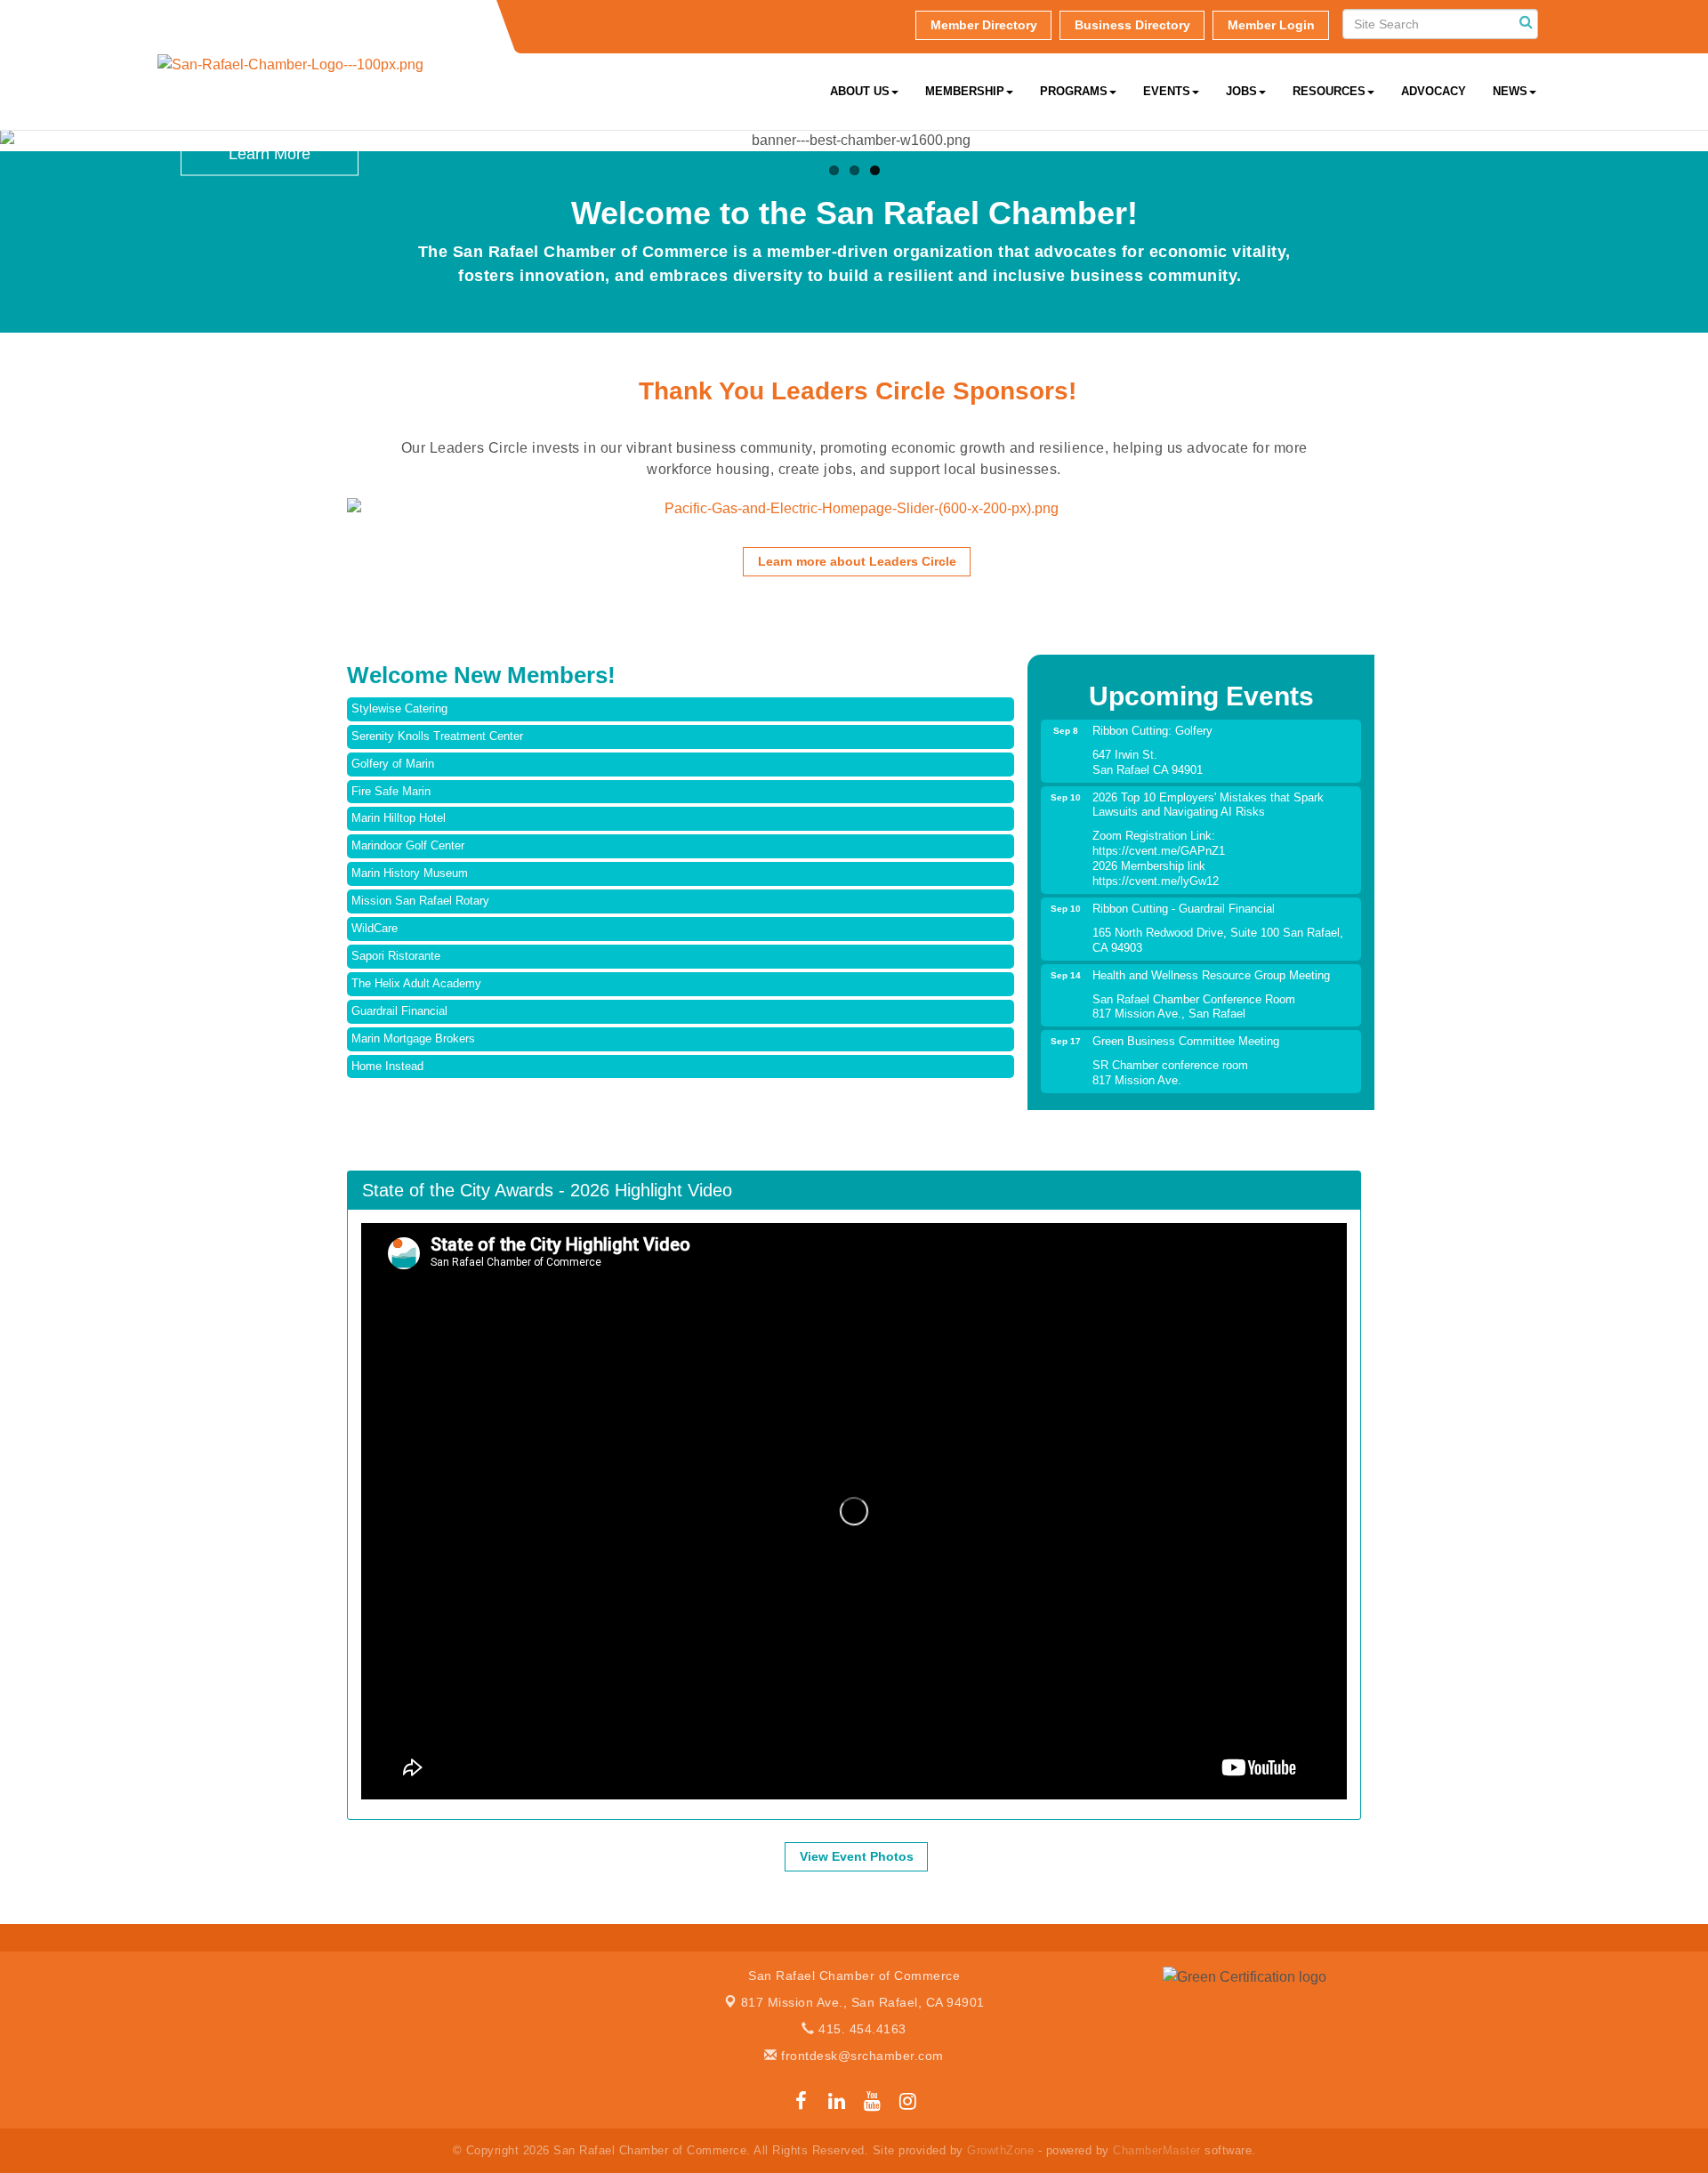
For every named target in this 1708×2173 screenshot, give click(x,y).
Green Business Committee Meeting (1186, 1041)
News (1510, 91)
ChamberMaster (1157, 2150)
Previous (320, 529)
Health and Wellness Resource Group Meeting (1211, 975)
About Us (860, 91)
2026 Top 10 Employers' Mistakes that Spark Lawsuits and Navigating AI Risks (1208, 805)
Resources (1329, 91)
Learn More (270, 154)
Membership (965, 91)
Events (1167, 91)
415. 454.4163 (861, 2029)
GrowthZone (1000, 2150)
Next (1388, 529)
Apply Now (270, 271)
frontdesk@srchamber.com (861, 2056)
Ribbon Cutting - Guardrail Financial (1184, 909)
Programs (1074, 91)
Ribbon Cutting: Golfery (1152, 731)
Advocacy (1434, 91)
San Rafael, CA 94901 (863, 2002)
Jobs (1241, 91)
